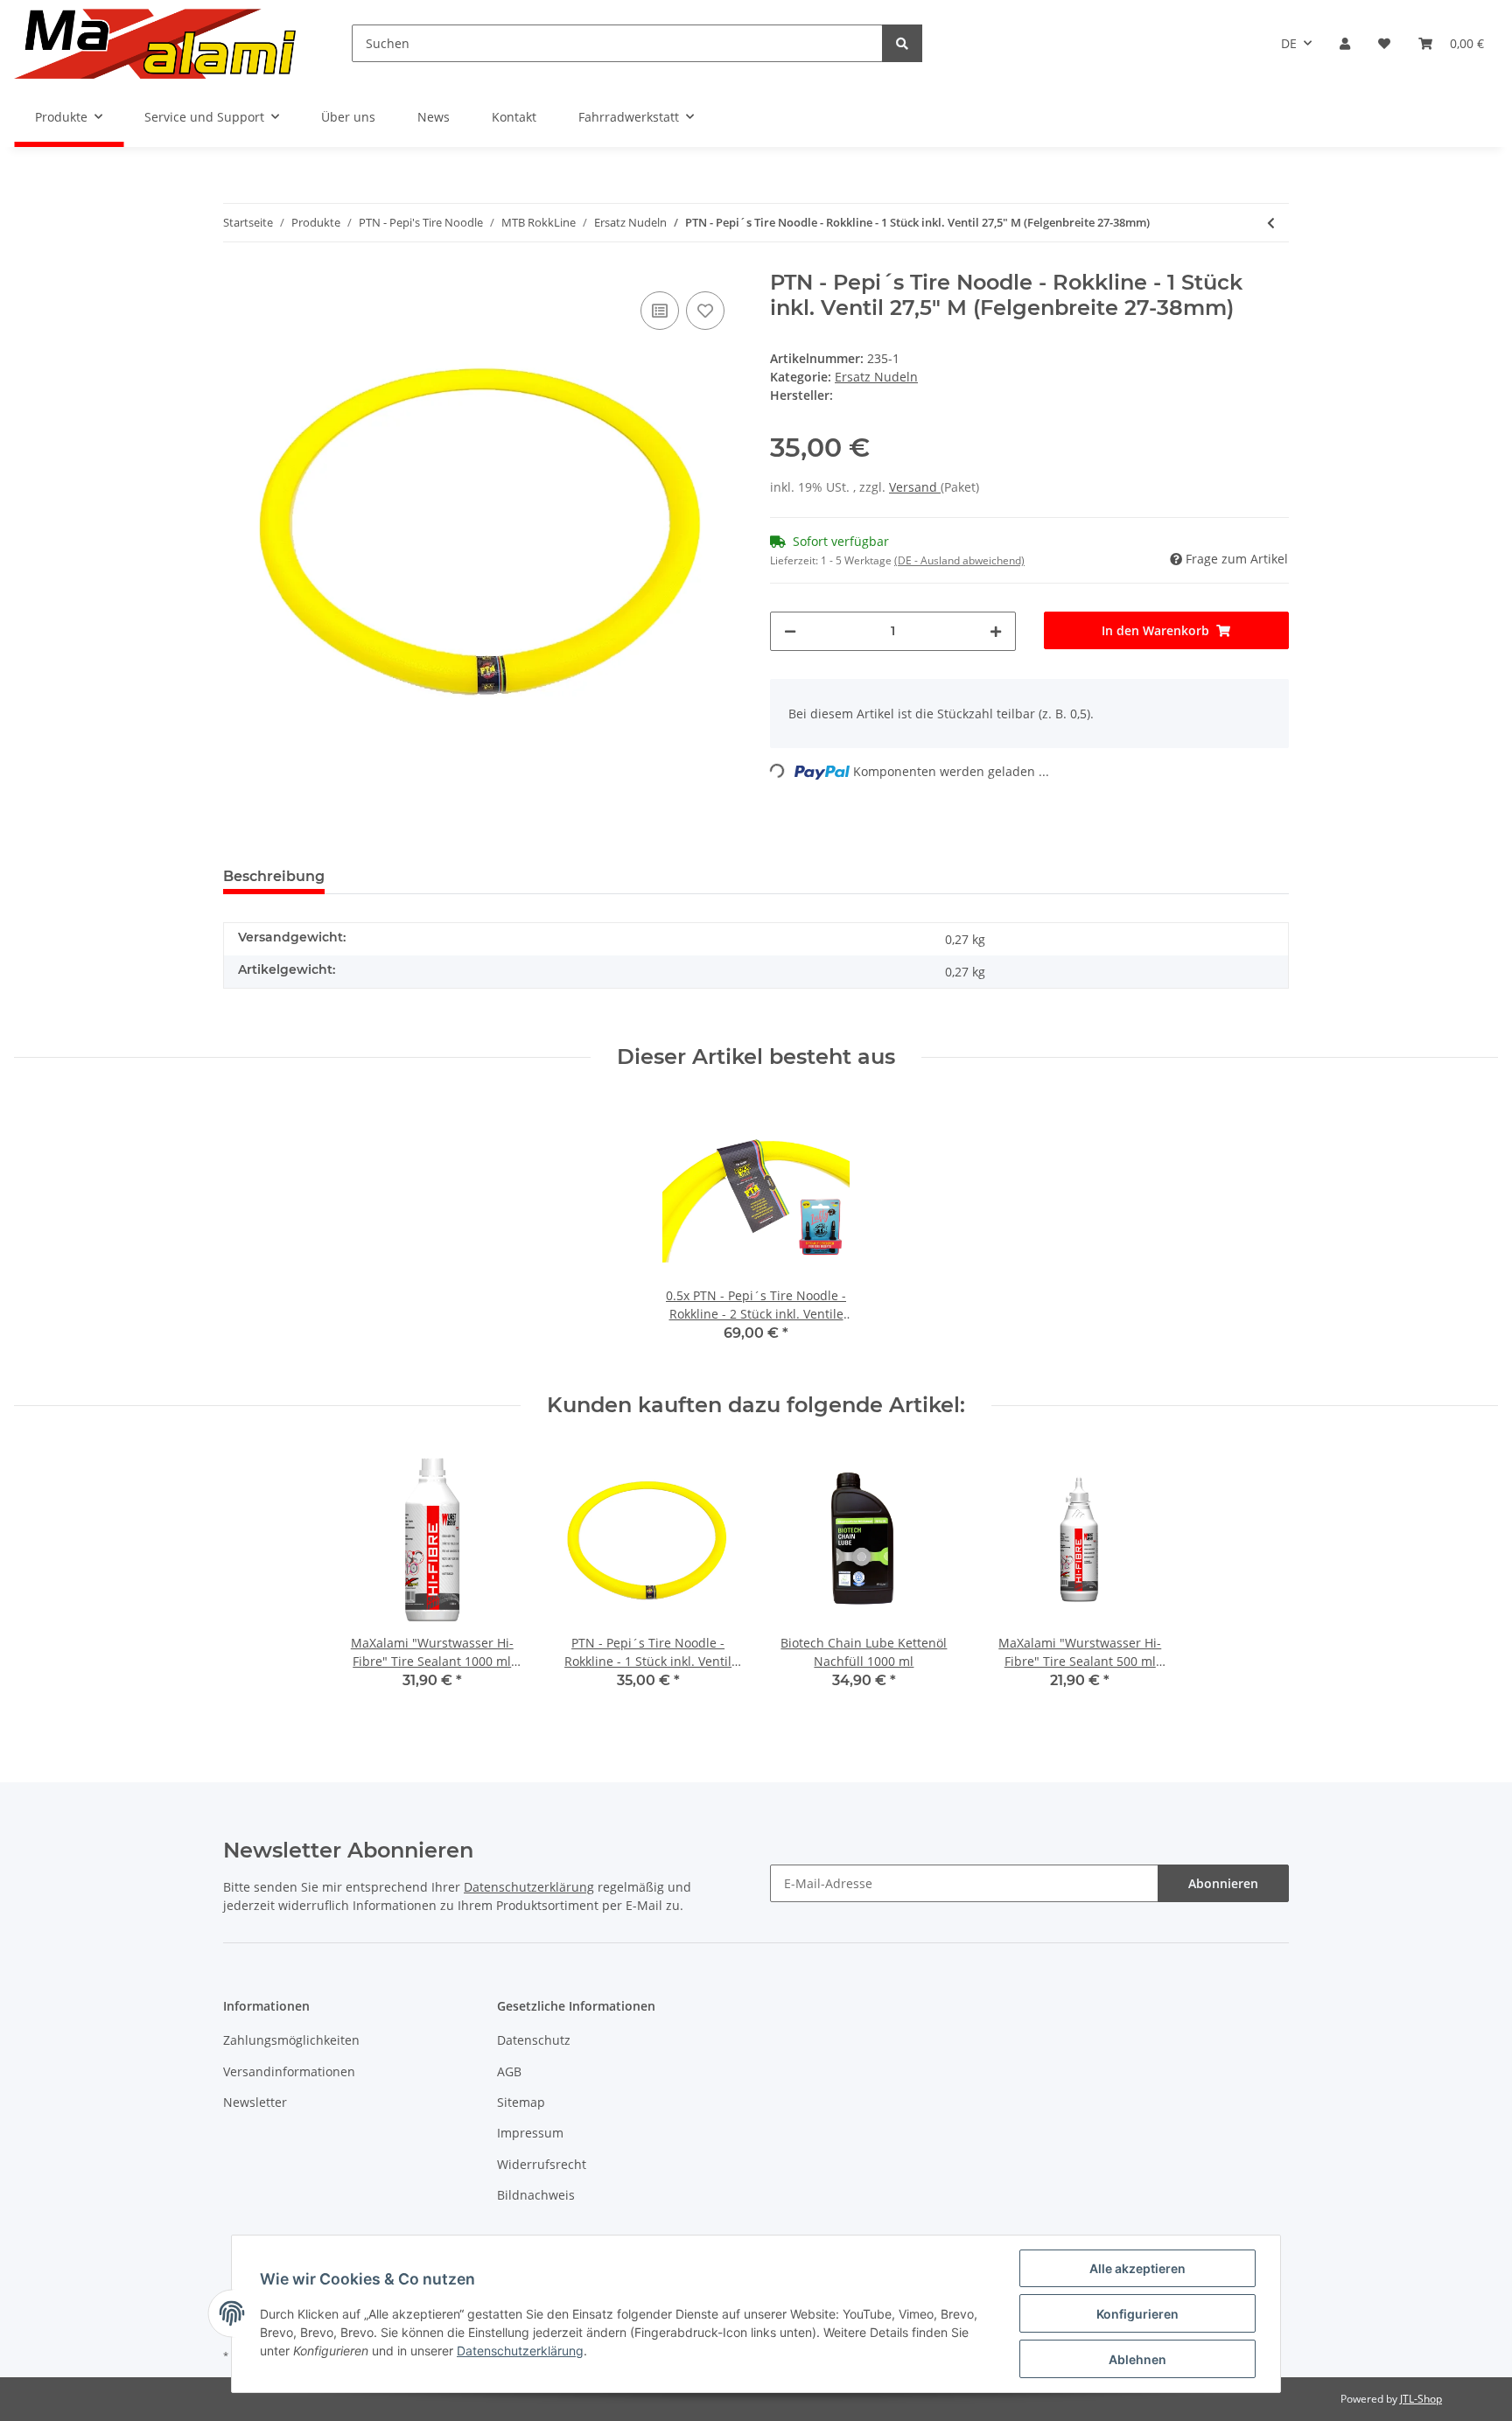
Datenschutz (534, 2040)
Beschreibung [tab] (274, 876)
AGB (509, 2071)
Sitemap (521, 2102)
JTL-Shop (1421, 2399)
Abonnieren (1223, 1883)
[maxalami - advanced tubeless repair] (155, 43)
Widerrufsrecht (542, 2164)
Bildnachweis (536, 2195)
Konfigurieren (1137, 2314)
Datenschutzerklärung (529, 1887)
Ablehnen (1137, 2359)
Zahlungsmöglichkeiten (291, 2040)
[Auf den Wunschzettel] (705, 311)
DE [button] (1289, 43)
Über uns (348, 117)
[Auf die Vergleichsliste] (660, 311)
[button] (1345, 43)
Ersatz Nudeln (876, 377)
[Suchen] (902, 43)
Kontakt (514, 117)
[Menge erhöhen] (996, 631)
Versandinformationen (289, 2071)
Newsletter (255, 2102)
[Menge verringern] (790, 631)
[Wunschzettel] (1384, 43)
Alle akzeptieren (1137, 2268)
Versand (915, 487)
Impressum (530, 2133)
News (434, 117)
